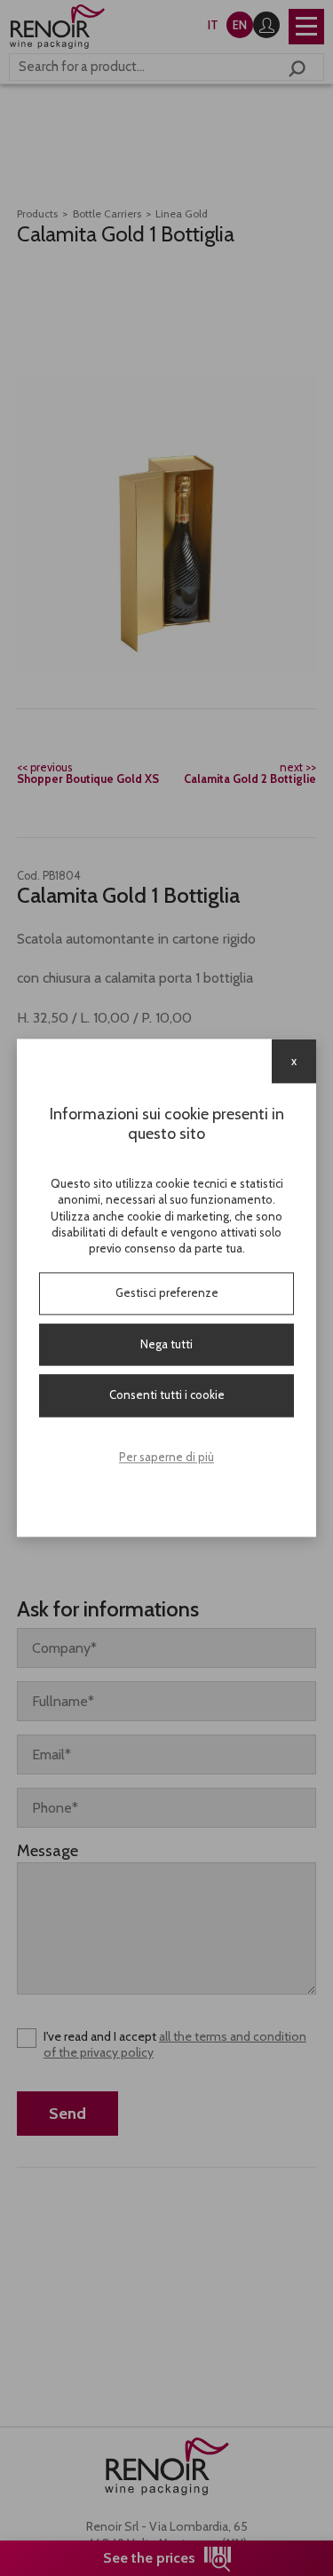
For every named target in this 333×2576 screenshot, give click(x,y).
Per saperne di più (166, 1457)
